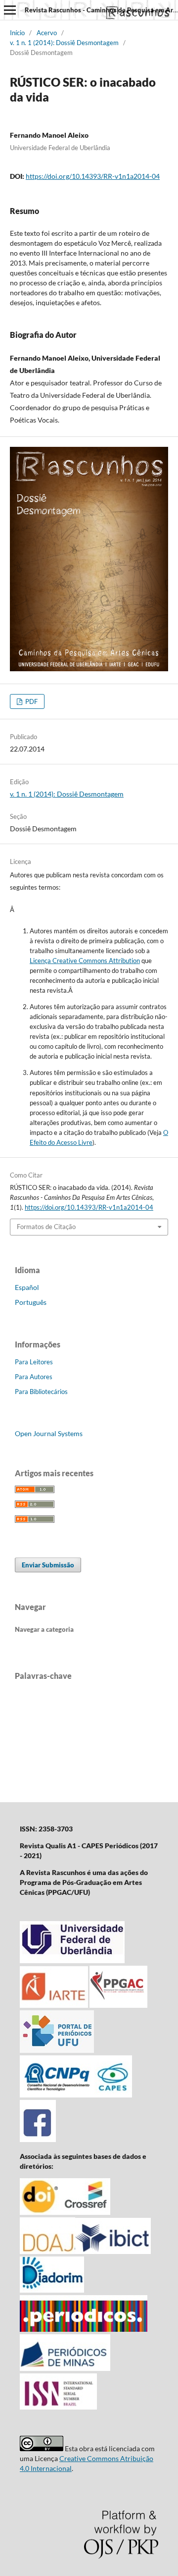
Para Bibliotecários (41, 1392)
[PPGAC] (118, 2005)
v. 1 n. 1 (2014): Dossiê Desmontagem (64, 43)
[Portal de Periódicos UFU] (57, 2050)
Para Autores (34, 1377)
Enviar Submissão (48, 1565)
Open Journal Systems (49, 1433)
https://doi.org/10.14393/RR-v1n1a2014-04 (93, 176)
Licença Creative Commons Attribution (85, 961)
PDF (31, 701)
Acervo (47, 33)
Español (27, 1287)
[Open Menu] (10, 10)
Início (17, 33)
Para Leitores (34, 1362)
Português (31, 1302)
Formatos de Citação (46, 1227)
